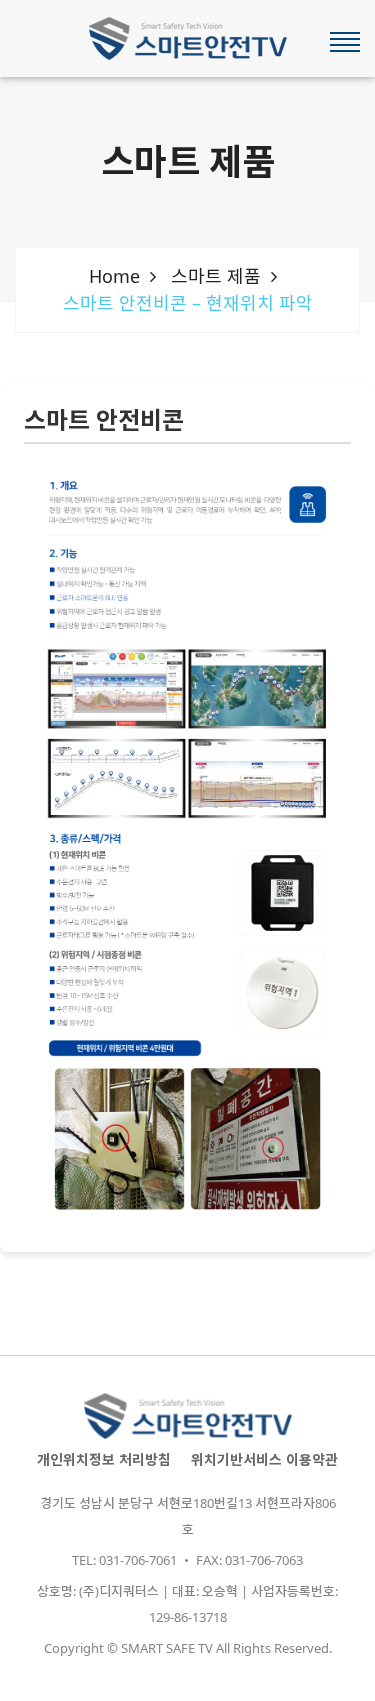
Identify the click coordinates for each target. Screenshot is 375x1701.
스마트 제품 (216, 276)
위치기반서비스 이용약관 (264, 1459)
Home (114, 276)
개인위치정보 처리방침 (104, 1459)
